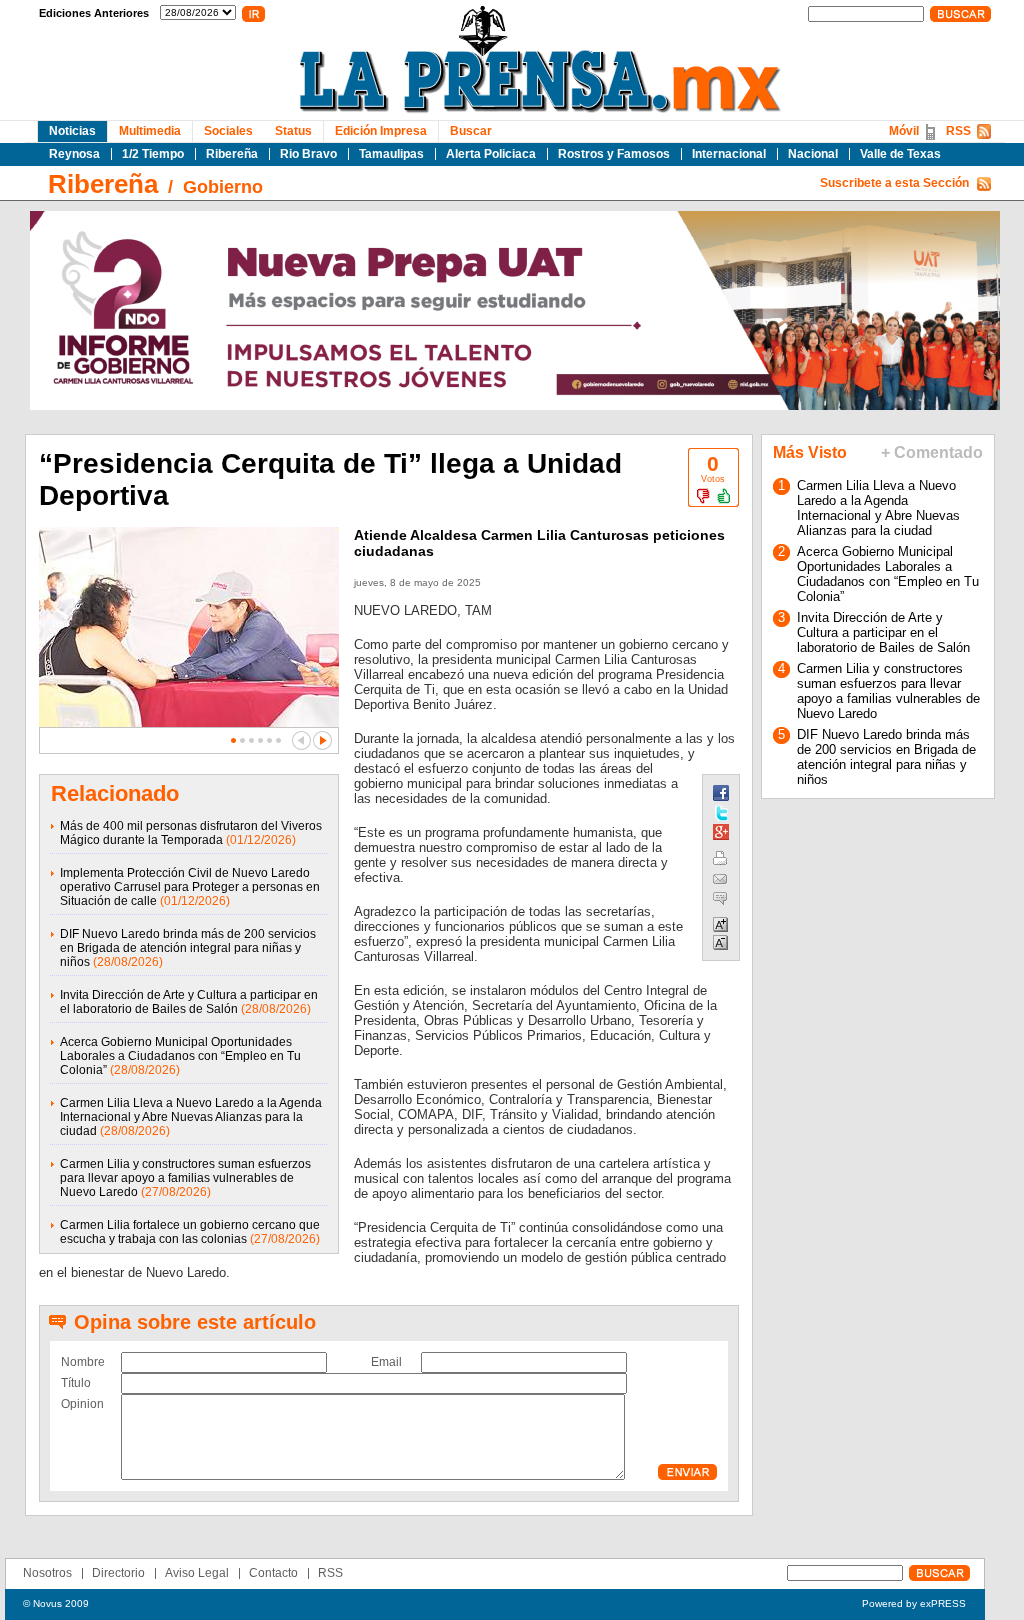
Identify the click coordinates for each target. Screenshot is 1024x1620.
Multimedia (150, 131)
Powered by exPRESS (914, 1603)
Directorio (118, 1573)
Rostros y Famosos (614, 154)
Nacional (813, 154)
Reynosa (74, 154)
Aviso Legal (197, 1573)
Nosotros (47, 1573)
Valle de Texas (900, 154)
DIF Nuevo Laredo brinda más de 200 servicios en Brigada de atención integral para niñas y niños (188, 948)
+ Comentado (932, 452)
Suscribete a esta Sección (894, 183)
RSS (958, 131)
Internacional (729, 154)
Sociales (228, 131)
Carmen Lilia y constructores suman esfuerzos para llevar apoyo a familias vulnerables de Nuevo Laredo (185, 1178)
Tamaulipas (391, 154)
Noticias (72, 131)
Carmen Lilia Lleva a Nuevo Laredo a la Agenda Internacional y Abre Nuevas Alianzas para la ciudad (191, 1117)
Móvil (904, 131)
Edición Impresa (381, 131)
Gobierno (223, 187)
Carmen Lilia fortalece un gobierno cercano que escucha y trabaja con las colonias (190, 1232)
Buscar (471, 131)
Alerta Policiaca (491, 154)
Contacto (273, 1573)
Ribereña (232, 154)
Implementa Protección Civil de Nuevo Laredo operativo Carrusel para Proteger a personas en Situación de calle (190, 887)
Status (293, 131)
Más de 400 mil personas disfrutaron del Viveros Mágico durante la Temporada (191, 833)
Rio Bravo (308, 154)
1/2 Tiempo (153, 154)
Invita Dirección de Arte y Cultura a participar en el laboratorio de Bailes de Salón (189, 1002)
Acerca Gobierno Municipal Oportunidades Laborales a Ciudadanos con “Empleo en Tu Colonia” (180, 1056)
